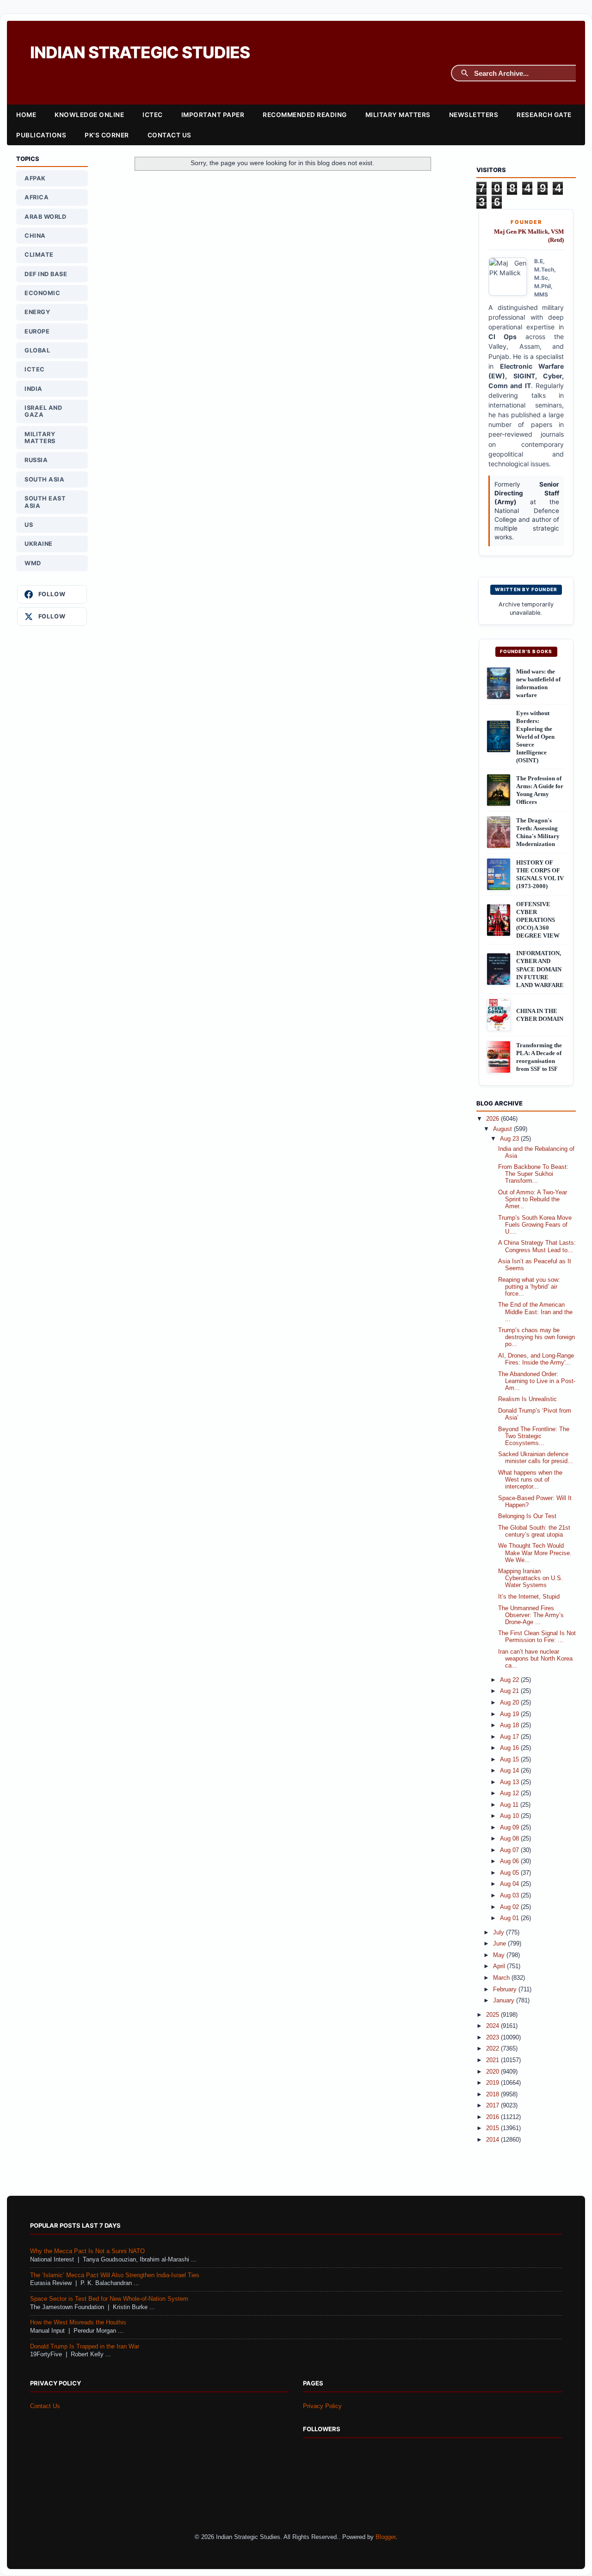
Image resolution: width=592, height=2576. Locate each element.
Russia (36, 460)
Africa (37, 197)
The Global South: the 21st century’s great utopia (534, 1531)
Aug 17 (510, 1737)
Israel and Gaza (43, 411)
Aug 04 (510, 1884)
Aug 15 (510, 1760)
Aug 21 (510, 1691)
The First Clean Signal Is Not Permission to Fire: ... (537, 1637)
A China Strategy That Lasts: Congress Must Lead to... (537, 1246)
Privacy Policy (322, 2406)
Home (26, 115)
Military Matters (398, 115)
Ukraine (39, 544)
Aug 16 (510, 1748)
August (503, 1129)
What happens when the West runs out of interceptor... (530, 1480)
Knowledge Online (89, 115)
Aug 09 (510, 1828)
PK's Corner (107, 135)
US (29, 525)
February (506, 1989)
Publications (41, 135)
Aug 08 (510, 1839)
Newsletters (474, 115)
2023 (493, 2038)
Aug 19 (510, 1714)
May (500, 1955)
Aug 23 (510, 1139)
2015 (493, 2128)
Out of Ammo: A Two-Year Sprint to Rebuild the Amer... (533, 1199)
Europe (37, 331)
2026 (493, 1119)
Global (37, 350)
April (500, 1966)
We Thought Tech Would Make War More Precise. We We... (535, 1553)
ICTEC (153, 115)
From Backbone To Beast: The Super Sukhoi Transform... (533, 1174)
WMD (33, 563)
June (500, 1944)
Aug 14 (510, 1771)
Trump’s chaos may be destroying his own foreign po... (536, 1337)
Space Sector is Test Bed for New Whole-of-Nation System (109, 2299)
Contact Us (170, 135)
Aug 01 (510, 1918)
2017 (493, 2106)
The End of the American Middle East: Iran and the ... (535, 1312)
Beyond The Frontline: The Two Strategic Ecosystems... (534, 1436)
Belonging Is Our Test (527, 1516)
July (499, 1933)
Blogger (385, 2537)
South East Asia (45, 502)
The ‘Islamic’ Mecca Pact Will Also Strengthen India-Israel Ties (115, 2275)
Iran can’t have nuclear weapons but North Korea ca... (535, 1659)
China (35, 236)
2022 (493, 2049)
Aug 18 (510, 1725)
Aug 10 (510, 1816)
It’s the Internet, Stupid (529, 1597)
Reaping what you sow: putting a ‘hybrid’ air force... (529, 1287)
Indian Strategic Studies (140, 53)
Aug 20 (510, 1703)
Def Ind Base (46, 274)
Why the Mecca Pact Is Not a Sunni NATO (87, 2251)
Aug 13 (510, 1782)
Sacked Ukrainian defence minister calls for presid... (536, 1458)
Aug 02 (510, 1907)
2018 (493, 2094)
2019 (493, 2083)
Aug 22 (510, 1680)
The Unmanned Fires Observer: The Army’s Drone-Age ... (531, 1615)
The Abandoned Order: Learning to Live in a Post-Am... (537, 1381)
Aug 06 (510, 1861)
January (505, 2001)
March (502, 1978)
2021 (493, 2060)
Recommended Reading (305, 115)
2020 (493, 2072)
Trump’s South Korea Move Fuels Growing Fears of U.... (535, 1225)
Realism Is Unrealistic (527, 1399)
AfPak (35, 178)
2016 (493, 2117)
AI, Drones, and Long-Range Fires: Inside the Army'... (536, 1359)
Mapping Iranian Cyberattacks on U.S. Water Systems (530, 1578)
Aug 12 (510, 1793)
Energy (37, 312)
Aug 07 (510, 1850)
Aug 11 (510, 1805)
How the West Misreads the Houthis (78, 2323)
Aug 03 (510, 1896)
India (34, 389)
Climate (39, 255)
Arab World (45, 217)
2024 (493, 2026)
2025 (493, 2015)
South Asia (44, 479)
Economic (42, 293)
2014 (493, 2140)
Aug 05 (510, 1873)
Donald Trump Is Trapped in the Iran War (85, 2347)
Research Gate (544, 115)
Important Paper (213, 115)
